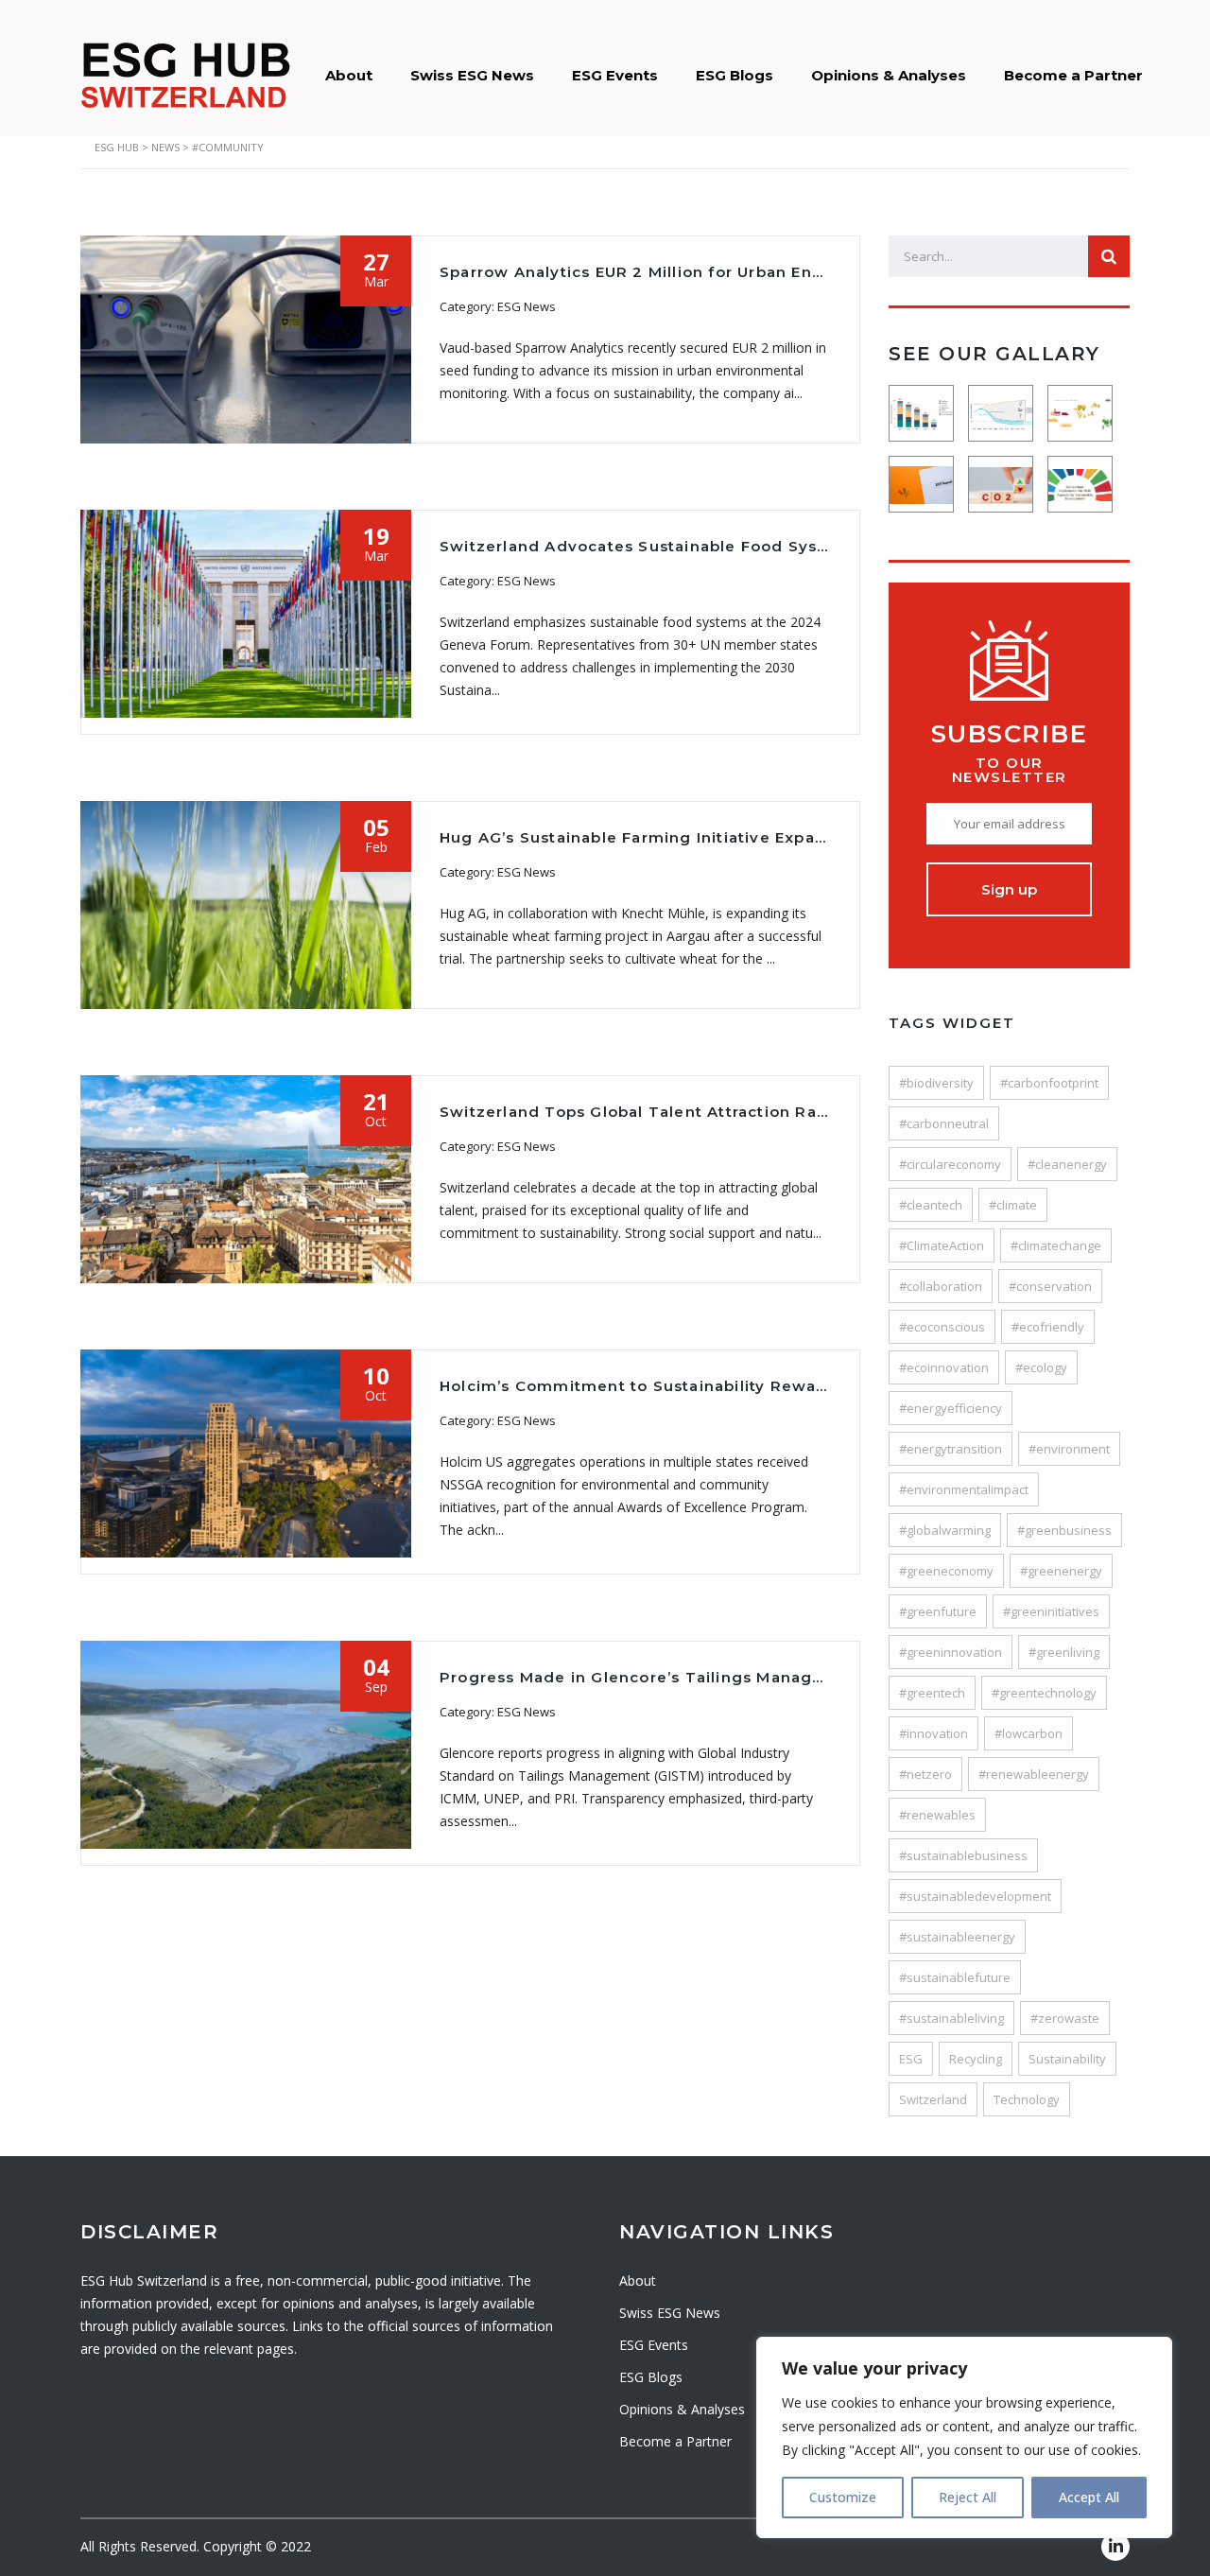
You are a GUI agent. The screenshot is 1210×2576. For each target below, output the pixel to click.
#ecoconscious (942, 1327)
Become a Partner (1073, 75)
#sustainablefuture (955, 1977)
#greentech (932, 1693)
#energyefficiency (951, 1408)
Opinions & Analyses (889, 75)
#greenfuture (938, 1611)
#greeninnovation (951, 1652)
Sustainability (1067, 2059)
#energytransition (951, 1449)
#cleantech (931, 1205)
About (349, 75)
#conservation (1050, 1286)
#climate (1013, 1205)
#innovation (933, 1733)
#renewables (937, 1815)
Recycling (976, 2059)
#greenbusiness (1064, 1530)
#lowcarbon (1028, 1733)
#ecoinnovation (944, 1367)
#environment (1069, 1449)
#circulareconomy (950, 1164)
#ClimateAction (942, 1245)
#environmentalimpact (964, 1489)
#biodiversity (936, 1083)
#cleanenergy (1067, 1164)
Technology (1027, 2099)
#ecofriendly (1048, 1327)
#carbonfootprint (1049, 1083)
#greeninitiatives (1051, 1611)
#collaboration (941, 1286)
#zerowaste (1065, 2018)
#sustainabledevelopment (975, 1896)
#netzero (925, 1774)
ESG (911, 2059)
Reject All (968, 2497)
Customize (843, 2497)
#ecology (1041, 1367)
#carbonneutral (944, 1123)
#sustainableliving (951, 2018)
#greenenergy (1061, 1571)
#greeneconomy (946, 1571)
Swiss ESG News (472, 75)
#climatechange (1056, 1245)
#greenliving (1064, 1652)
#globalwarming (945, 1530)
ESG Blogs (735, 75)
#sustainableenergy (957, 1937)
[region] (964, 2437)
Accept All (1089, 2497)
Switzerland (933, 2099)
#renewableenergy (1034, 1774)
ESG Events (615, 75)
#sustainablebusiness (963, 1855)
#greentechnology (1044, 1693)
